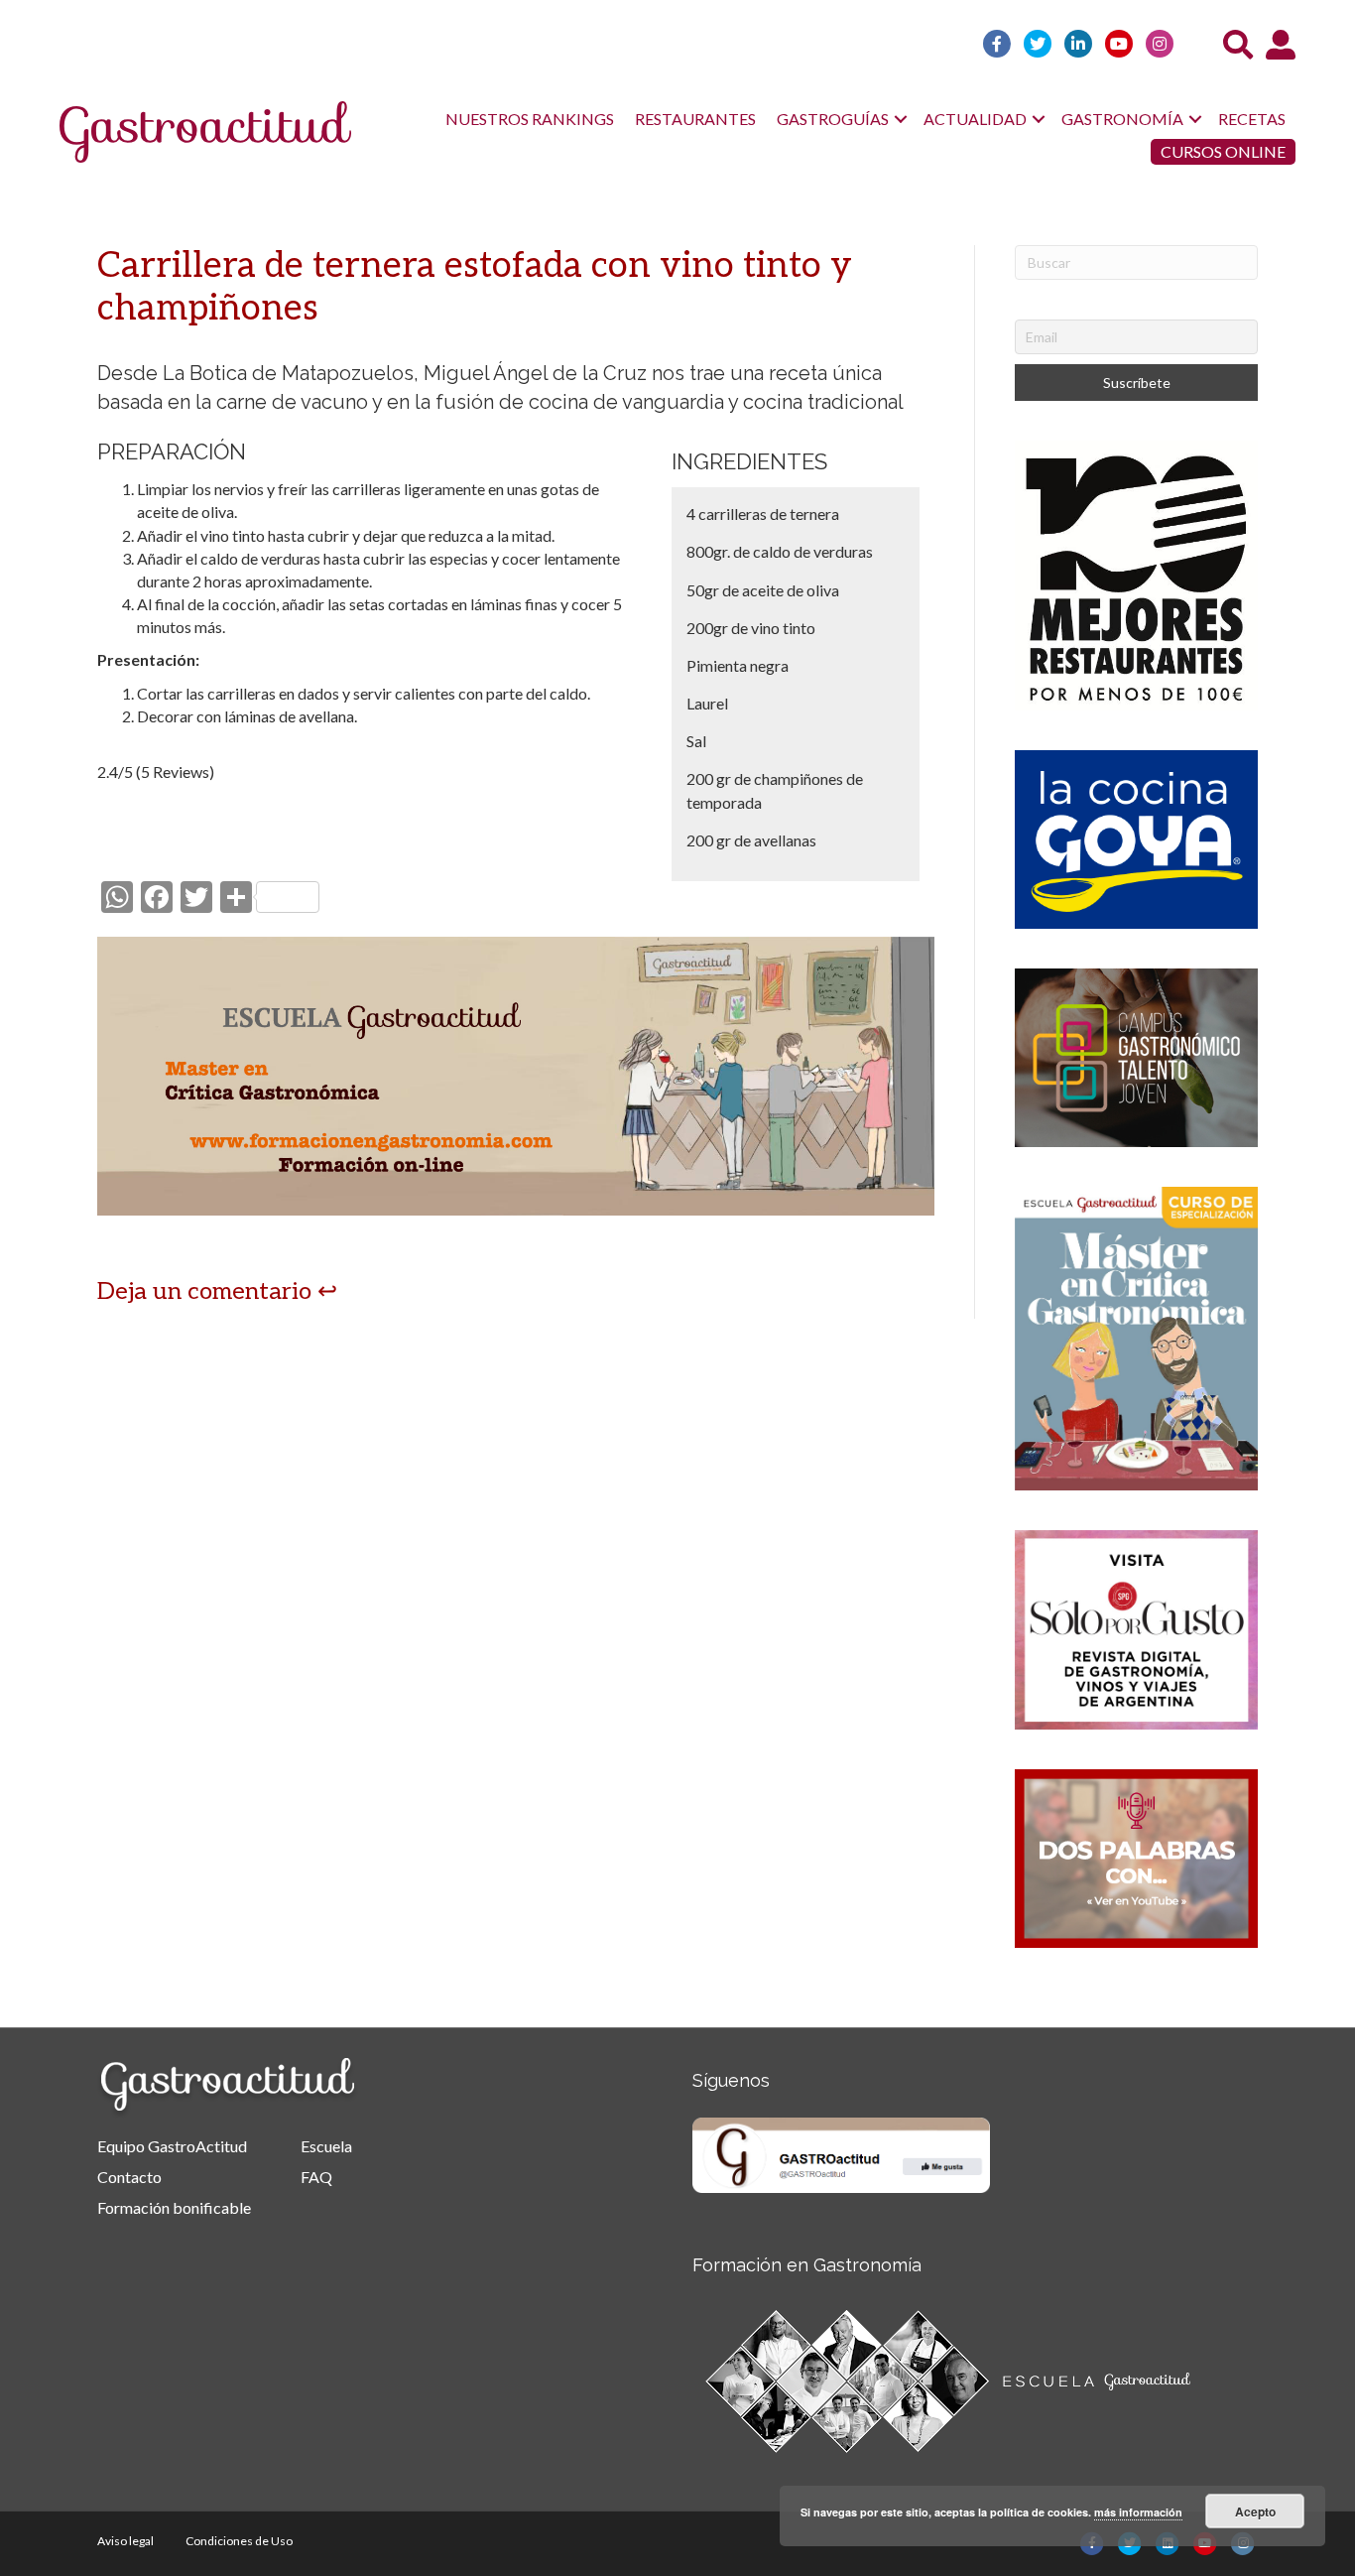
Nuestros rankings (530, 119)
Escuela (326, 2146)
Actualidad (975, 119)
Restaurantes (695, 119)
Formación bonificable (174, 2207)
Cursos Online (1223, 151)
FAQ (316, 2177)
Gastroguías (833, 119)
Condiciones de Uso (239, 2541)
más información (1138, 2512)
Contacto (129, 2177)
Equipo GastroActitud (172, 2146)
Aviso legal (125, 2541)
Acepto (1255, 2512)
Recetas (1252, 119)
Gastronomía (1122, 119)
